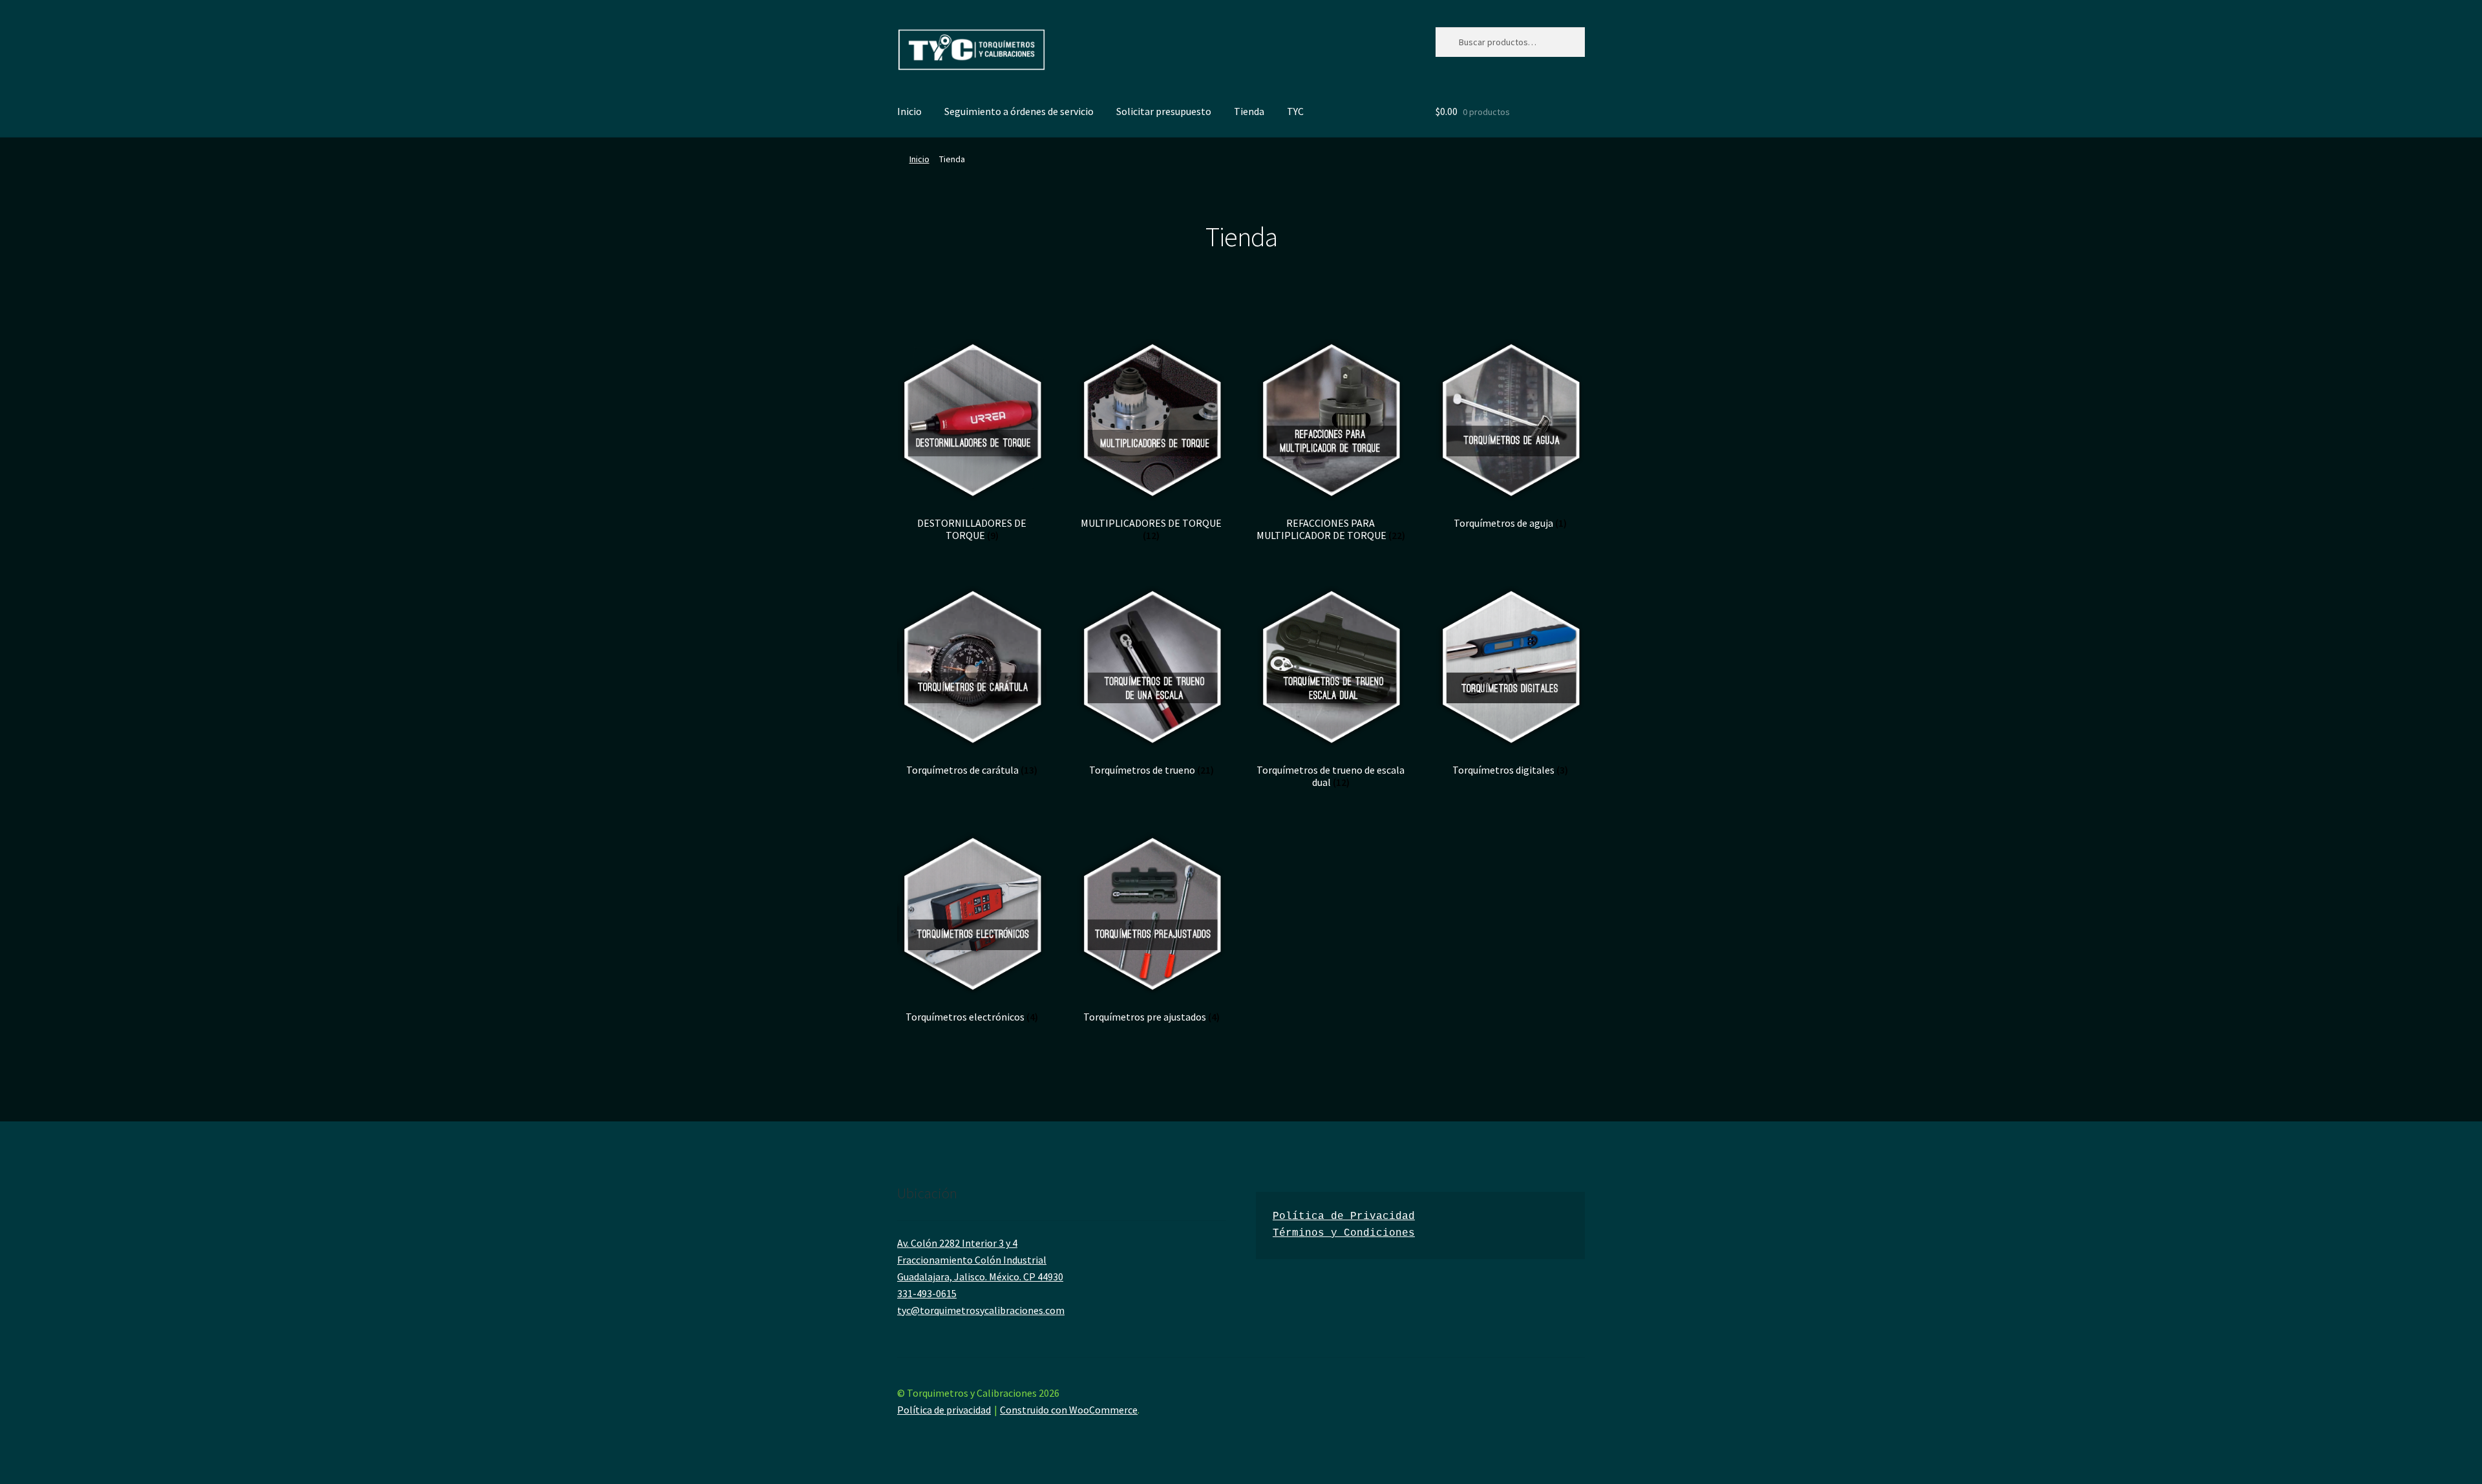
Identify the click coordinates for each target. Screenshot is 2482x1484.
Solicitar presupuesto (1164, 111)
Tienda (1249, 111)
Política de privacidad (944, 1410)
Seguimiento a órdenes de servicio (1019, 111)
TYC (1295, 111)
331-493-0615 (927, 1293)
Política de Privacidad (1344, 1216)
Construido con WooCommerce (1069, 1410)
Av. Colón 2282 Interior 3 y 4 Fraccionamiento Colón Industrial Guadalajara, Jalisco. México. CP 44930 (980, 1260)
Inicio (909, 111)
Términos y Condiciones (1344, 1233)
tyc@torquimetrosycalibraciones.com (981, 1310)
